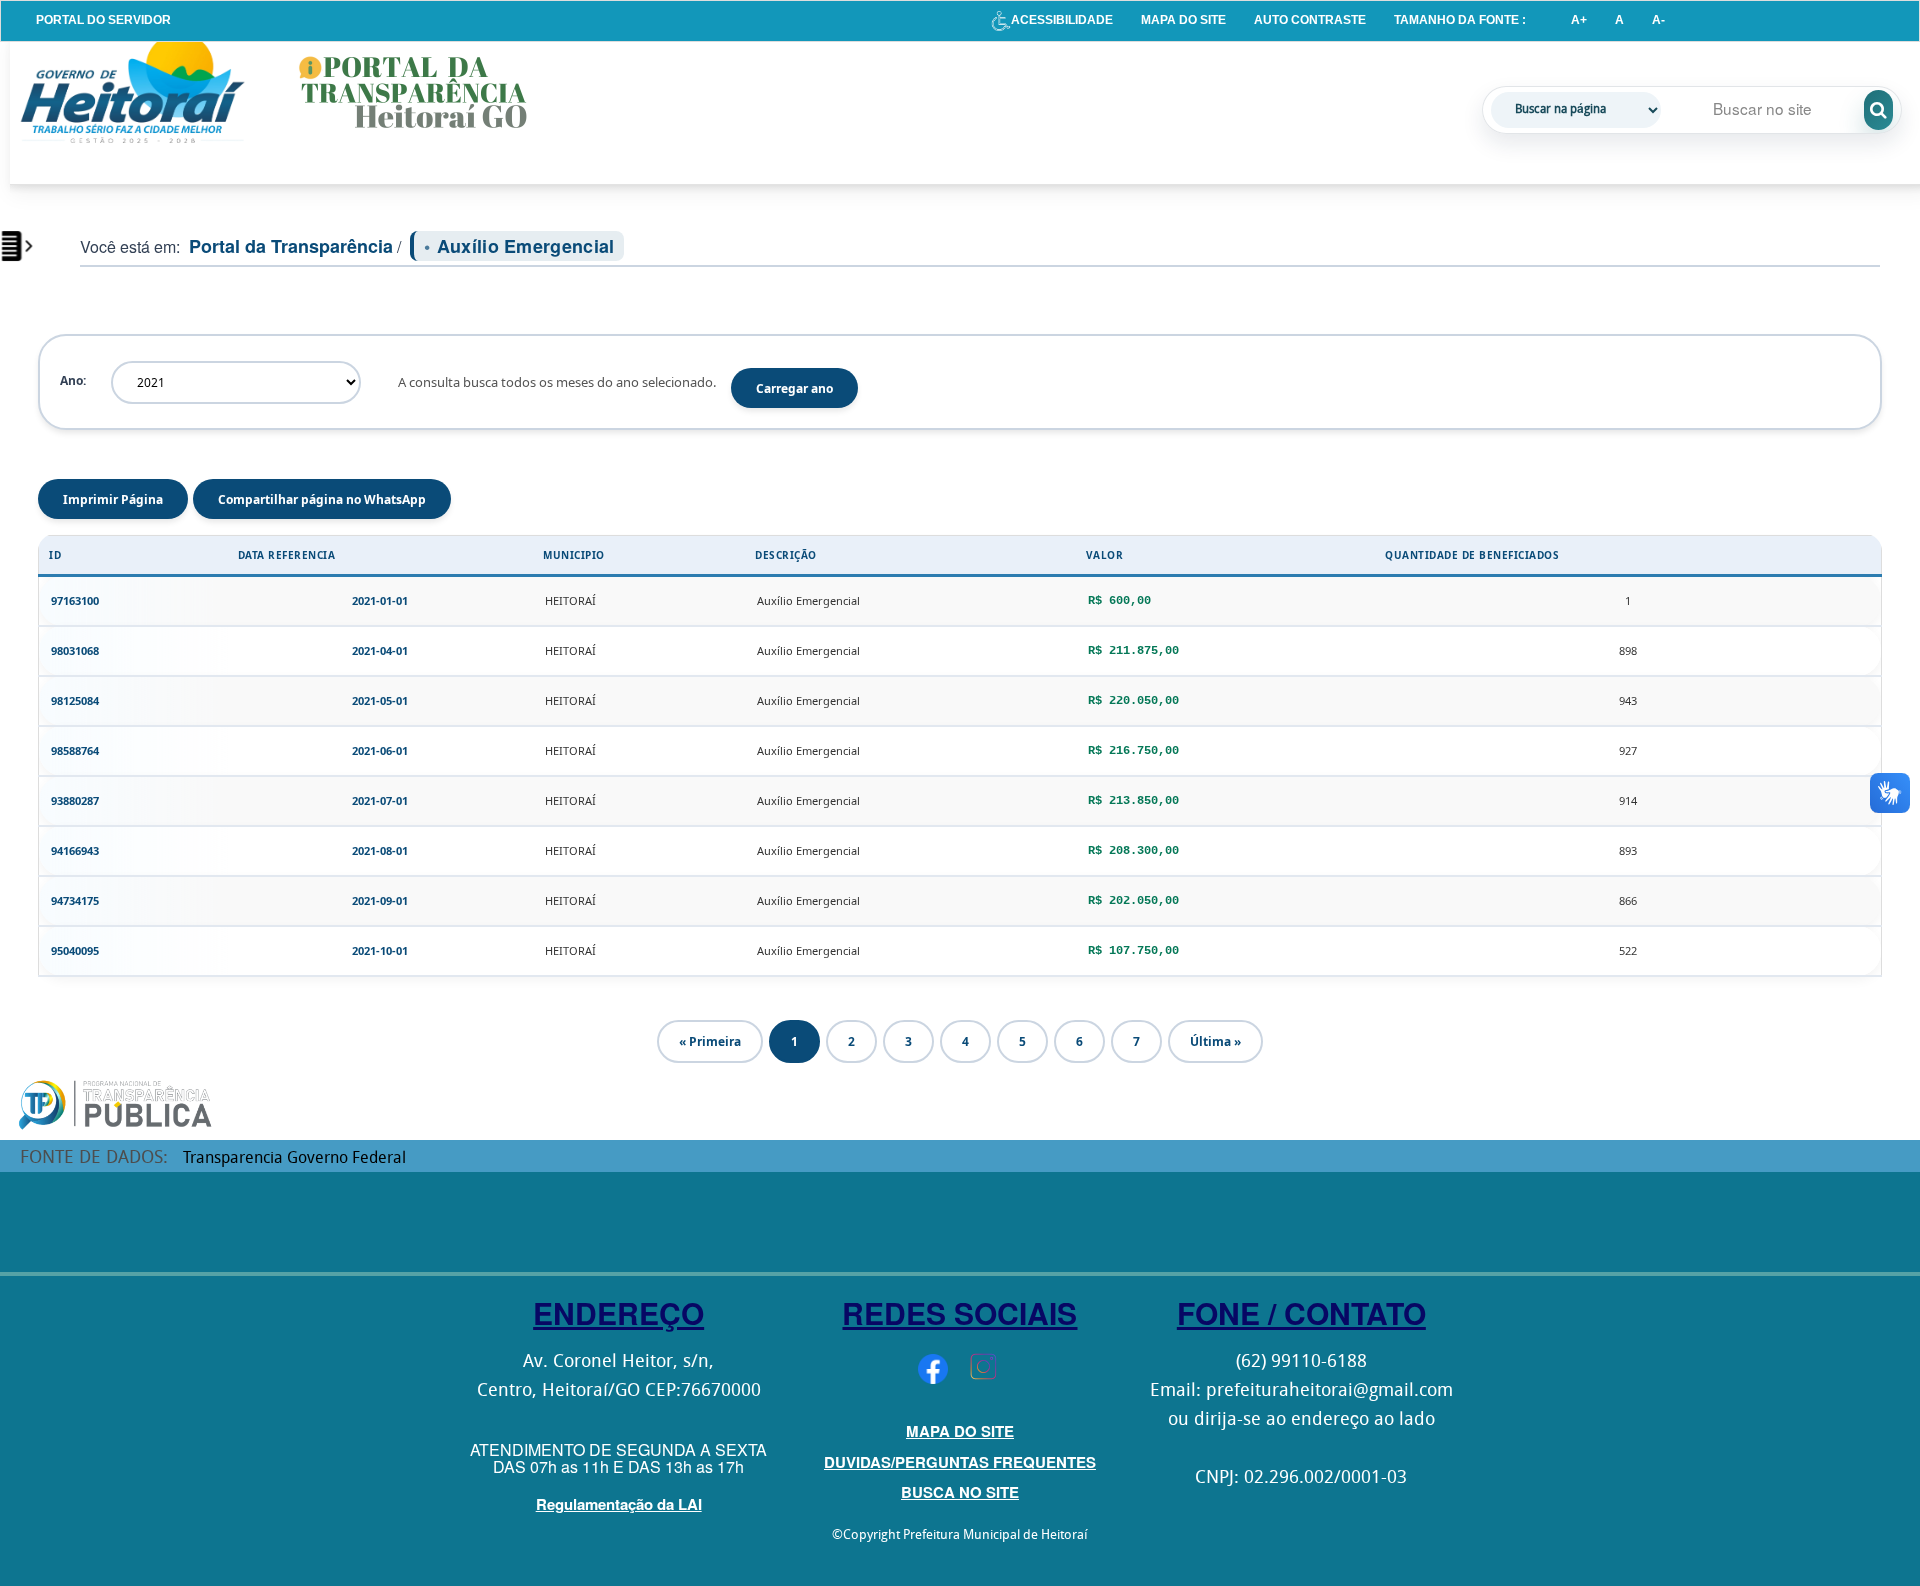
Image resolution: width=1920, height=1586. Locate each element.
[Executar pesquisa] (1878, 110)
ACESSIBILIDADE (1062, 20)
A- (1658, 20)
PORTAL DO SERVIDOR (103, 20)
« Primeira (710, 1041)
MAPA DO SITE (1183, 20)
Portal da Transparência (291, 246)
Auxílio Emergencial (526, 246)
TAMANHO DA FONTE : (1460, 20)
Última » (1215, 1041)
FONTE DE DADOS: (94, 1158)
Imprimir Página (113, 499)
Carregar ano (794, 388)
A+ (1579, 20)
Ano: (73, 380)
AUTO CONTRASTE (1310, 20)
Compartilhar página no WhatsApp (322, 499)
